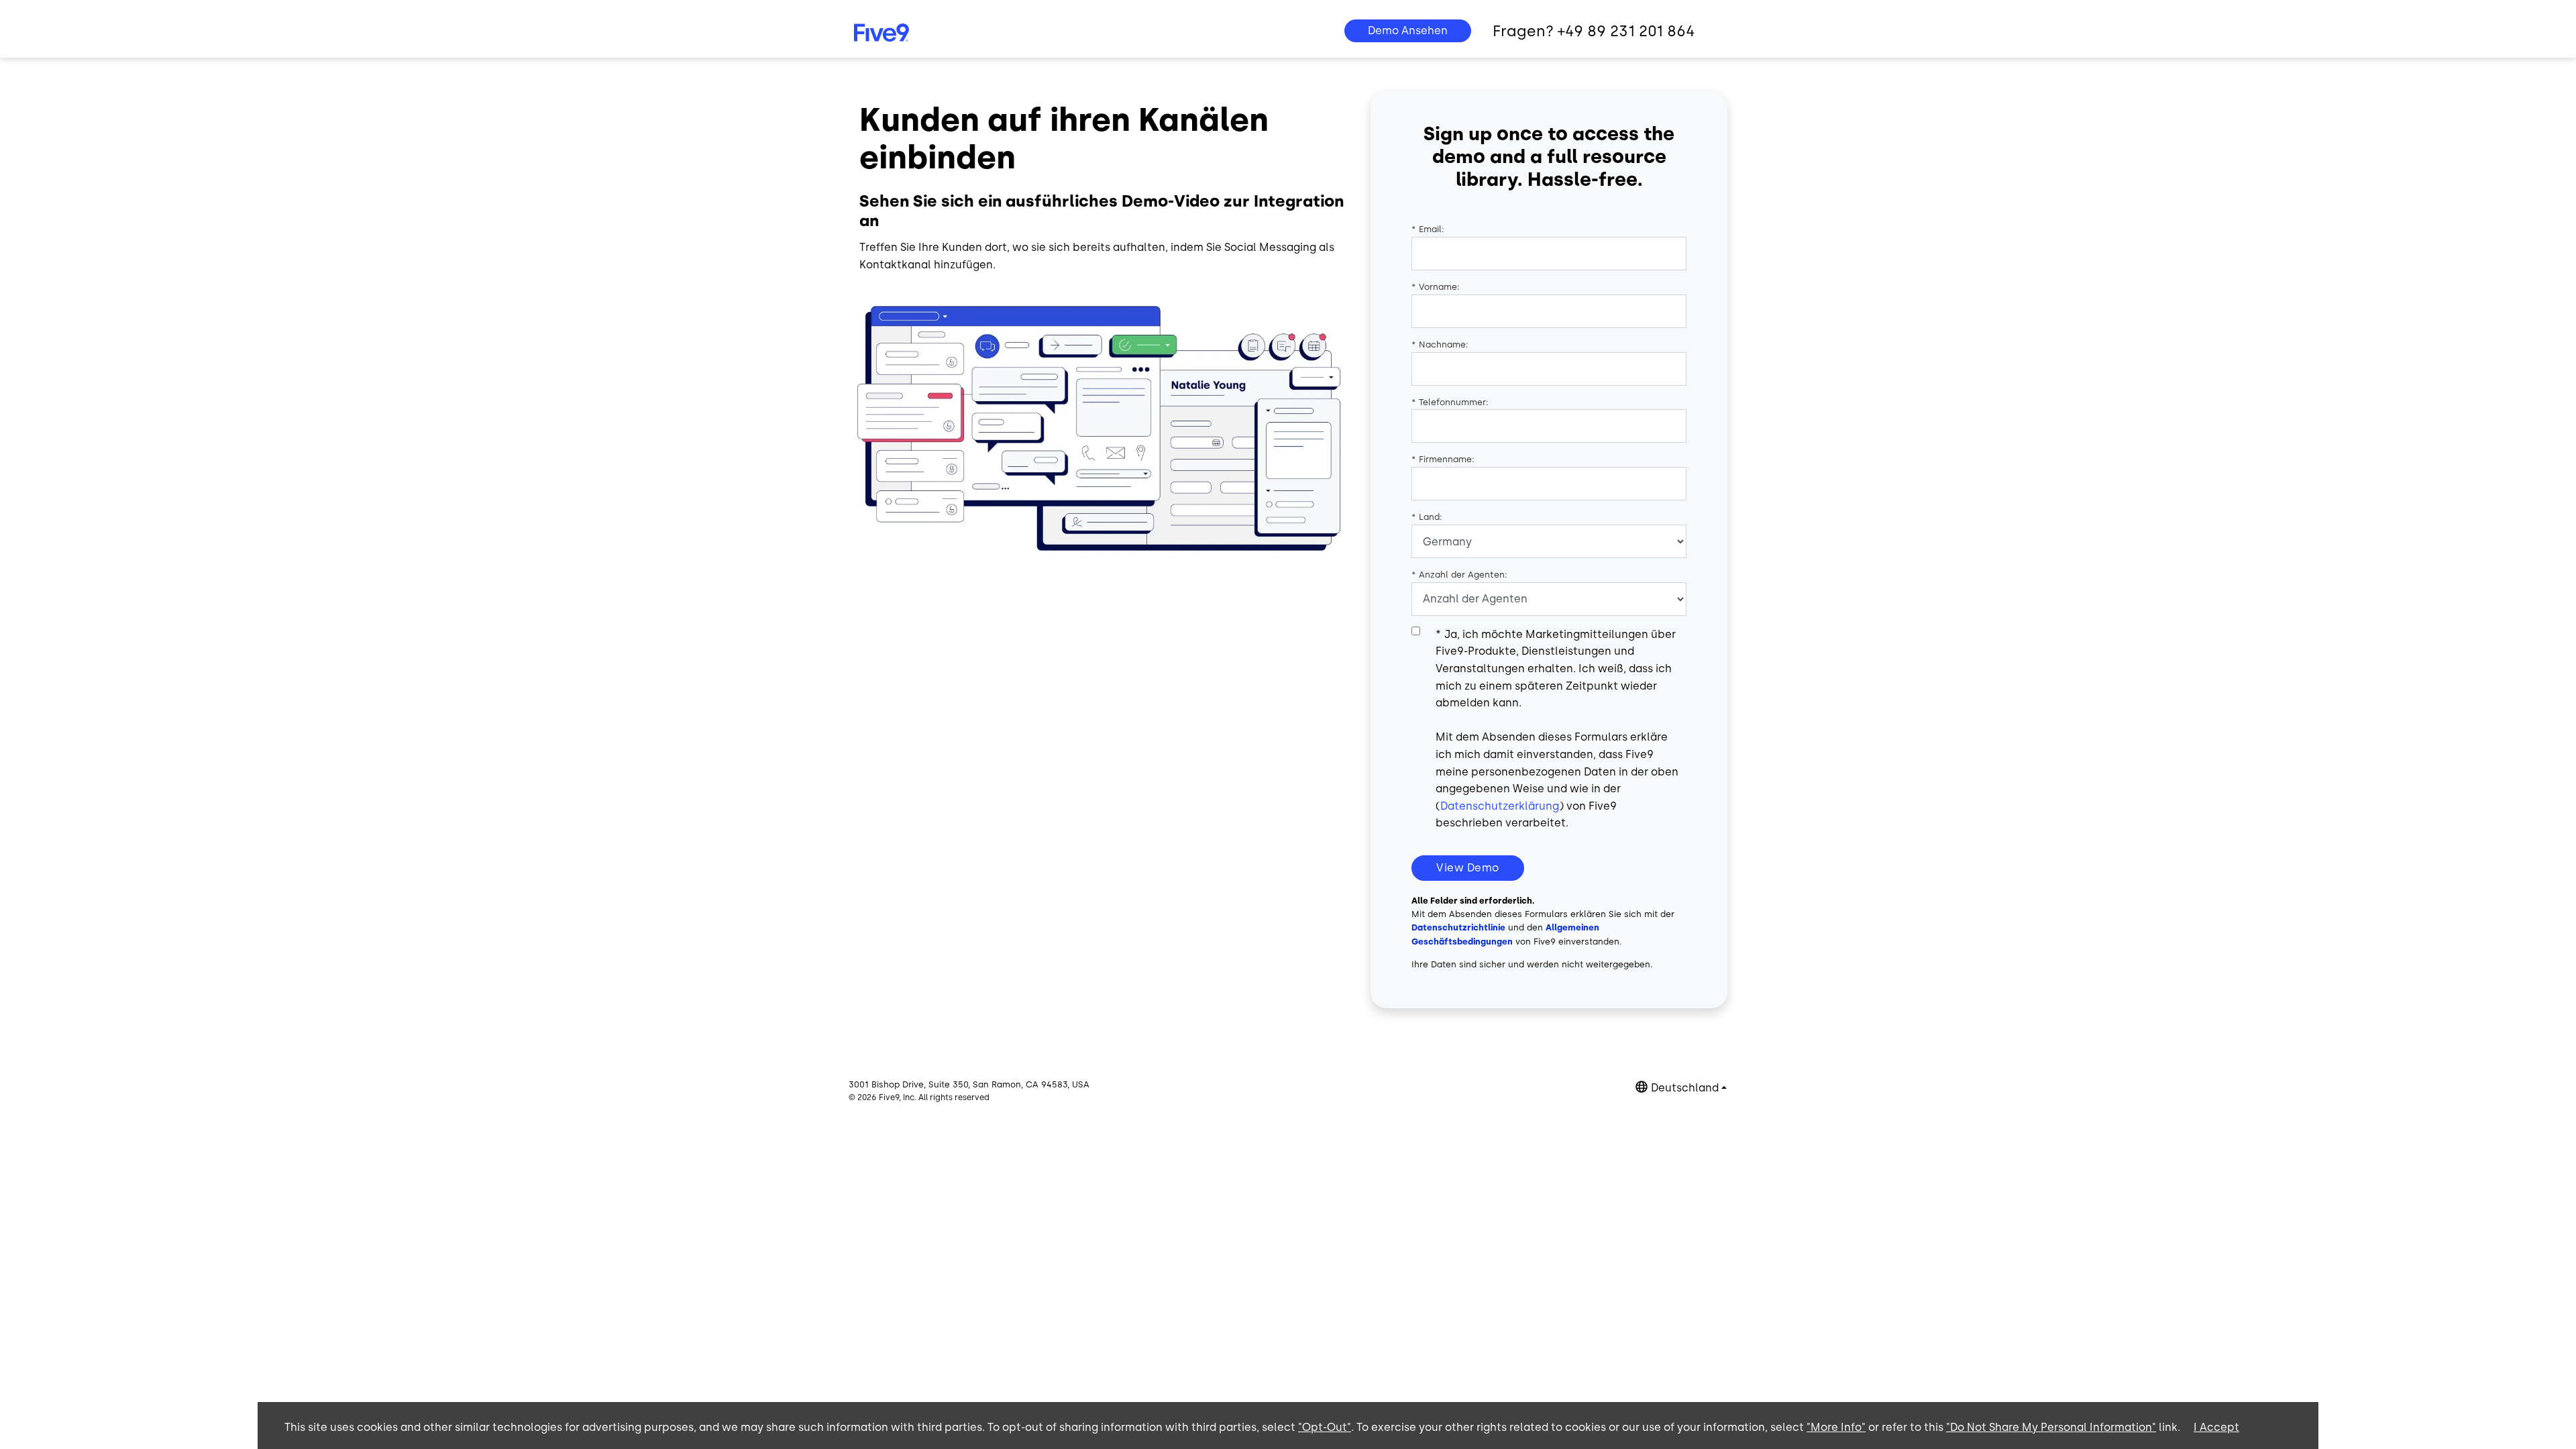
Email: (1428, 229)
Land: (1427, 517)
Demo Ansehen (1408, 31)
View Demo (1468, 868)
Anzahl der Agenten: (1459, 575)
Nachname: (1440, 344)
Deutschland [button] (1685, 1088)
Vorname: (1436, 287)
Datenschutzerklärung (1500, 806)
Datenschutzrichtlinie (1458, 927)
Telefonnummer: (1450, 402)
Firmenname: (1443, 459)
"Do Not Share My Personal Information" (2051, 1427)
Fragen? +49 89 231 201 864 (1594, 31)
